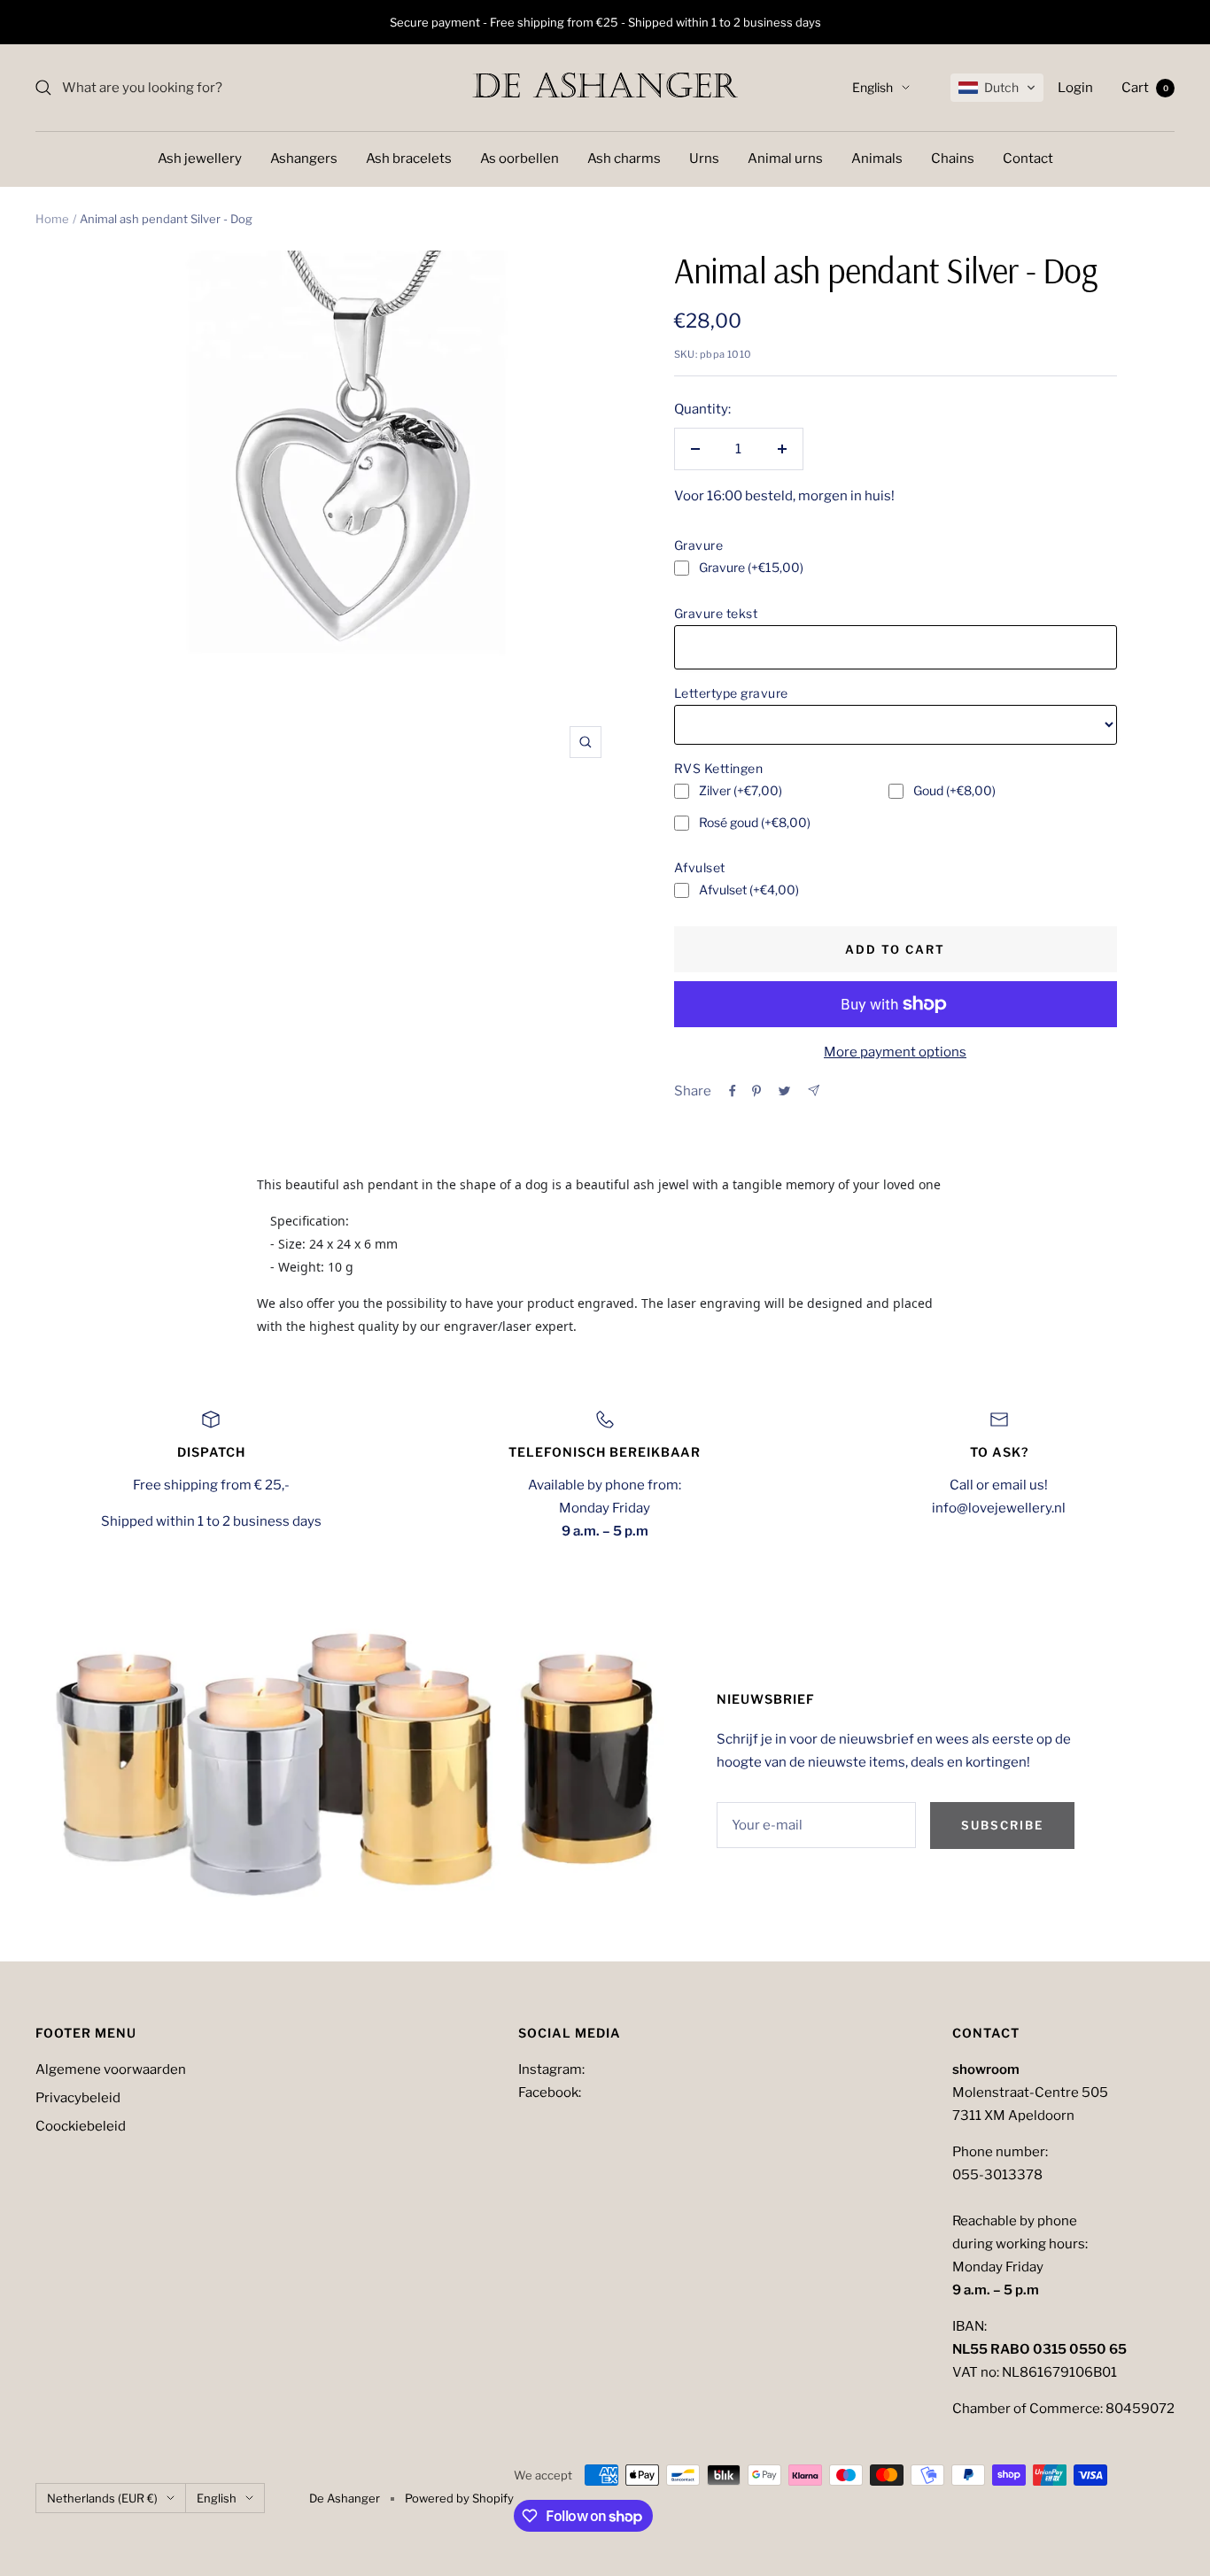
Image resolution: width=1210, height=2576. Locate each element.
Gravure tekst (716, 613)
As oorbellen (520, 159)
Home (52, 219)
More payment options (895, 1052)
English (873, 87)
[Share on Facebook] (733, 1091)
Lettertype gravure (731, 693)
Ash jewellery (200, 159)
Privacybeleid (78, 2098)
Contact (1028, 159)
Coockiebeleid (81, 2126)
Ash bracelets (409, 159)
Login (1075, 88)
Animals (877, 159)
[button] (997, 88)
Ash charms (624, 159)
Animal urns (785, 159)
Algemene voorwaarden (111, 2069)
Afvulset (700, 867)
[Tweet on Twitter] (784, 1091)
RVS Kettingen (719, 768)
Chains (953, 159)
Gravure (699, 545)
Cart (1145, 88)
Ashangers (304, 159)
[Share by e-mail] (814, 1091)
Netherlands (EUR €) (102, 2498)
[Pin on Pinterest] (756, 1091)
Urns (704, 159)
